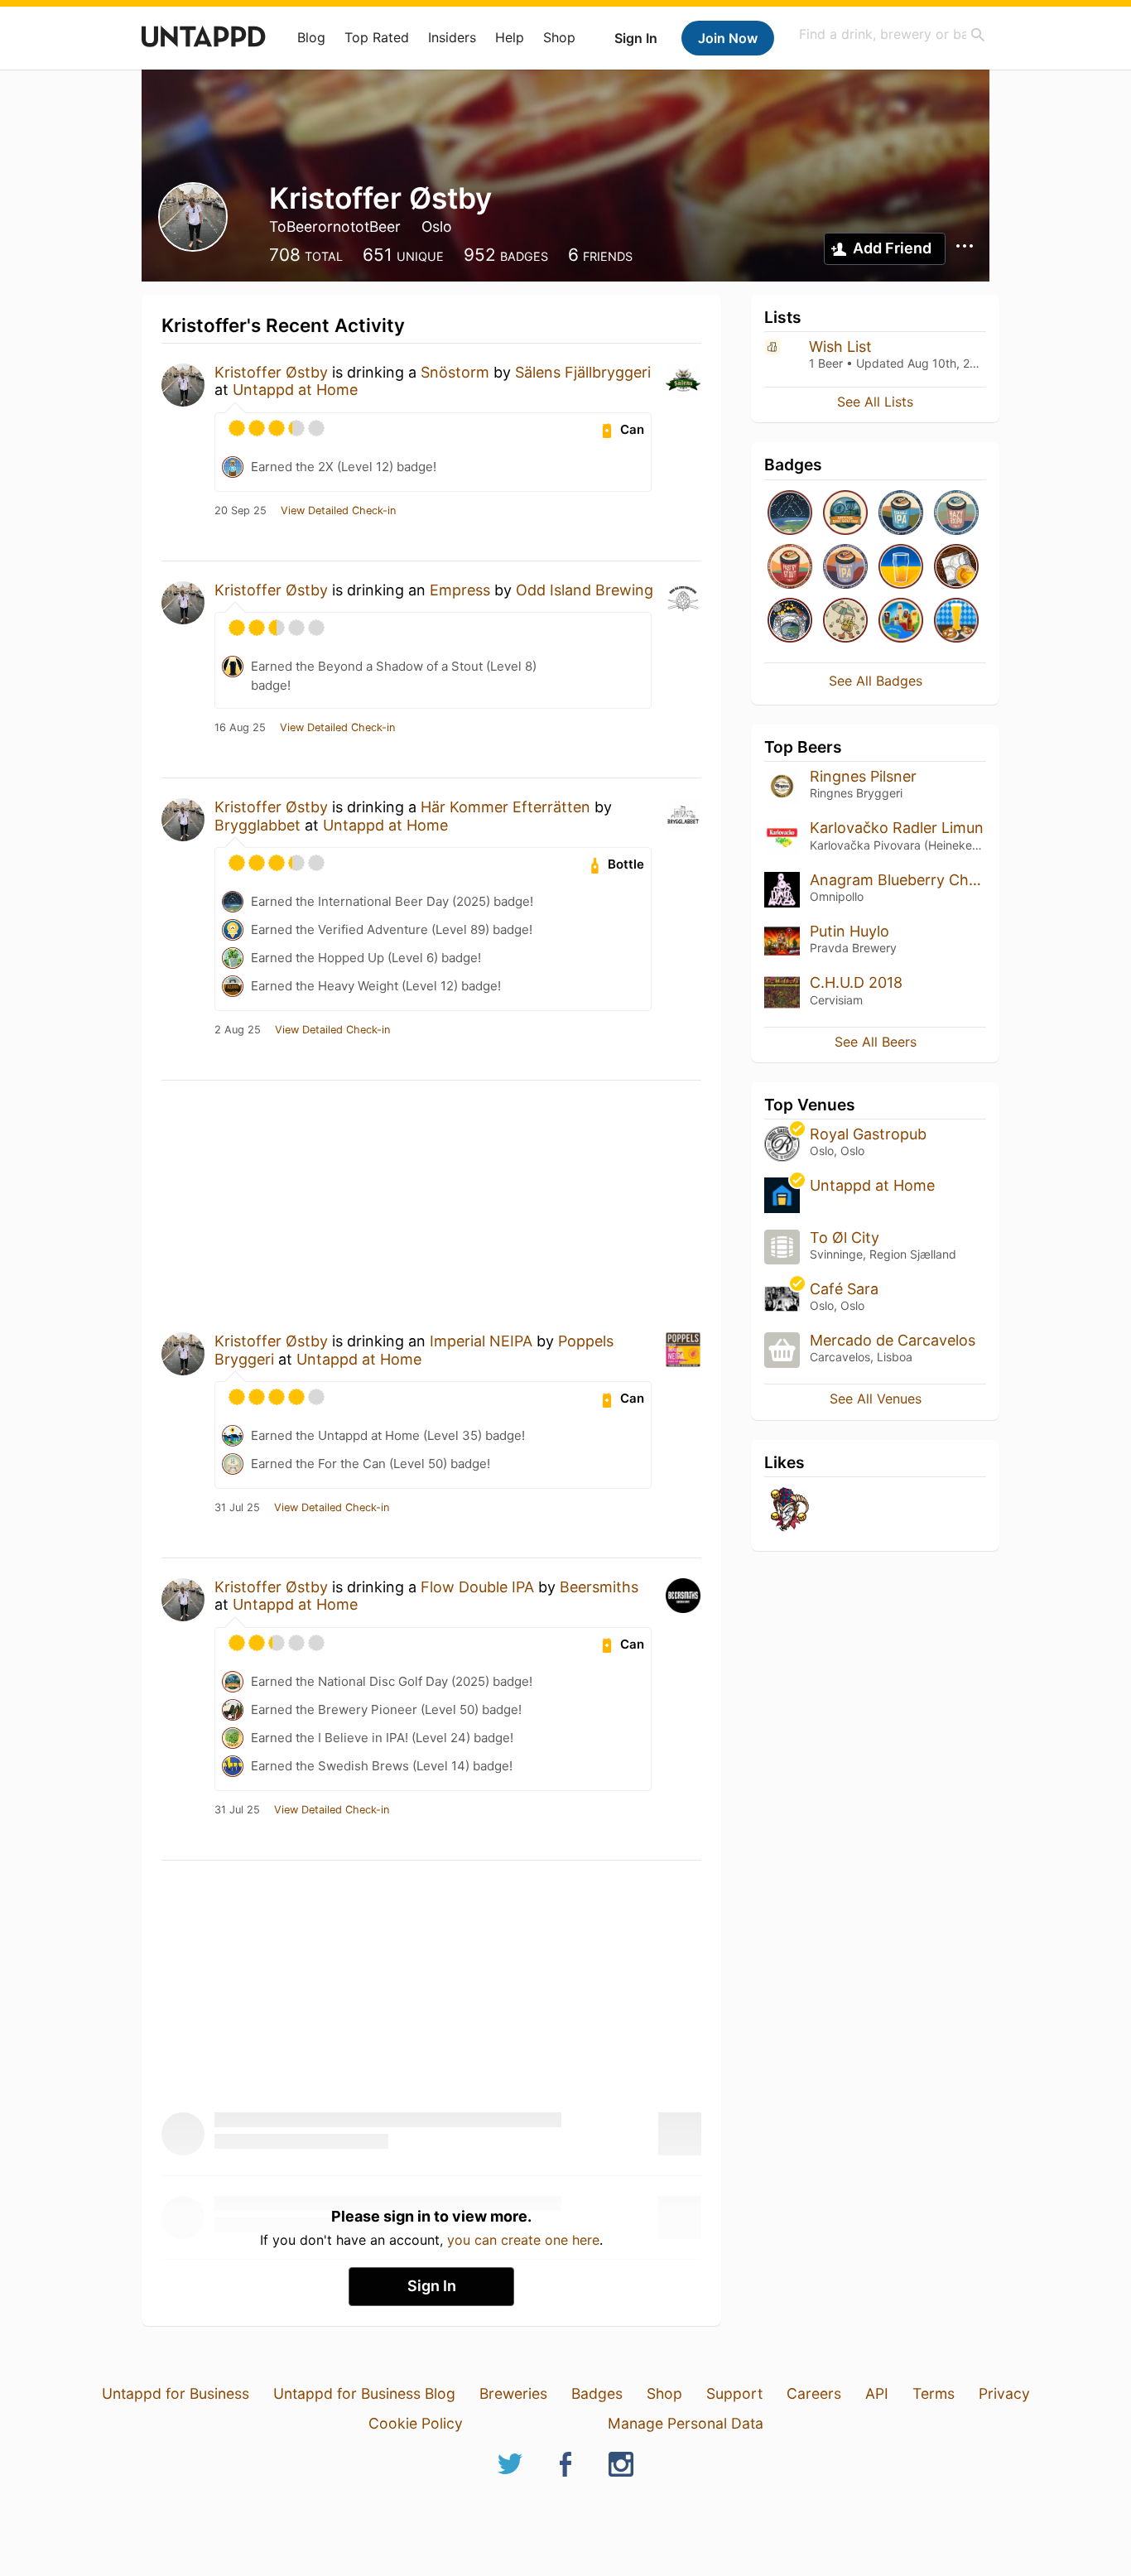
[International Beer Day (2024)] (790, 621)
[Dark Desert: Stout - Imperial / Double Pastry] (790, 568)
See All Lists (875, 402)
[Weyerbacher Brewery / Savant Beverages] (790, 1511)
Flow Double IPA (477, 1587)
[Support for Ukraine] (901, 568)
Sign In (636, 38)
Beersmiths (599, 1587)
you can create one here (523, 2240)
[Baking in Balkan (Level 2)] (901, 621)
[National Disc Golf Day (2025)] (845, 514)
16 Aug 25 (240, 728)
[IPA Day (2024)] (845, 621)
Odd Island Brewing (585, 590)
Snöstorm (455, 372)
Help (510, 37)
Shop (559, 37)
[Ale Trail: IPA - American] (845, 568)
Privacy (1004, 2393)
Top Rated (377, 37)
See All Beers (876, 1042)
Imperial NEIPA (481, 1341)
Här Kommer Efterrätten (505, 807)
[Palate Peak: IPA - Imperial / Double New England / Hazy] (956, 514)
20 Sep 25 (241, 511)
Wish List (840, 347)
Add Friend (892, 248)
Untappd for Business (176, 2393)
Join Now (728, 38)
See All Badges (876, 681)
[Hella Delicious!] (956, 621)
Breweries (513, 2393)
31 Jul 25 (237, 1508)
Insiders (452, 37)
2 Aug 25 (238, 1030)
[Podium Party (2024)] (956, 568)
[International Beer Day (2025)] (790, 514)
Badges (597, 2393)
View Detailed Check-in (338, 511)
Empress (460, 590)
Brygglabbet (257, 825)
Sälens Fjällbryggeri (583, 372)
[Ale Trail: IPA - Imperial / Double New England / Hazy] (901, 514)
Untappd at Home (295, 390)
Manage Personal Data (686, 2423)
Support (734, 2393)
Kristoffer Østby (271, 372)
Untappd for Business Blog (364, 2393)
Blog (311, 37)
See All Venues (876, 1399)
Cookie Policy (416, 2423)
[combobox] (893, 34)
